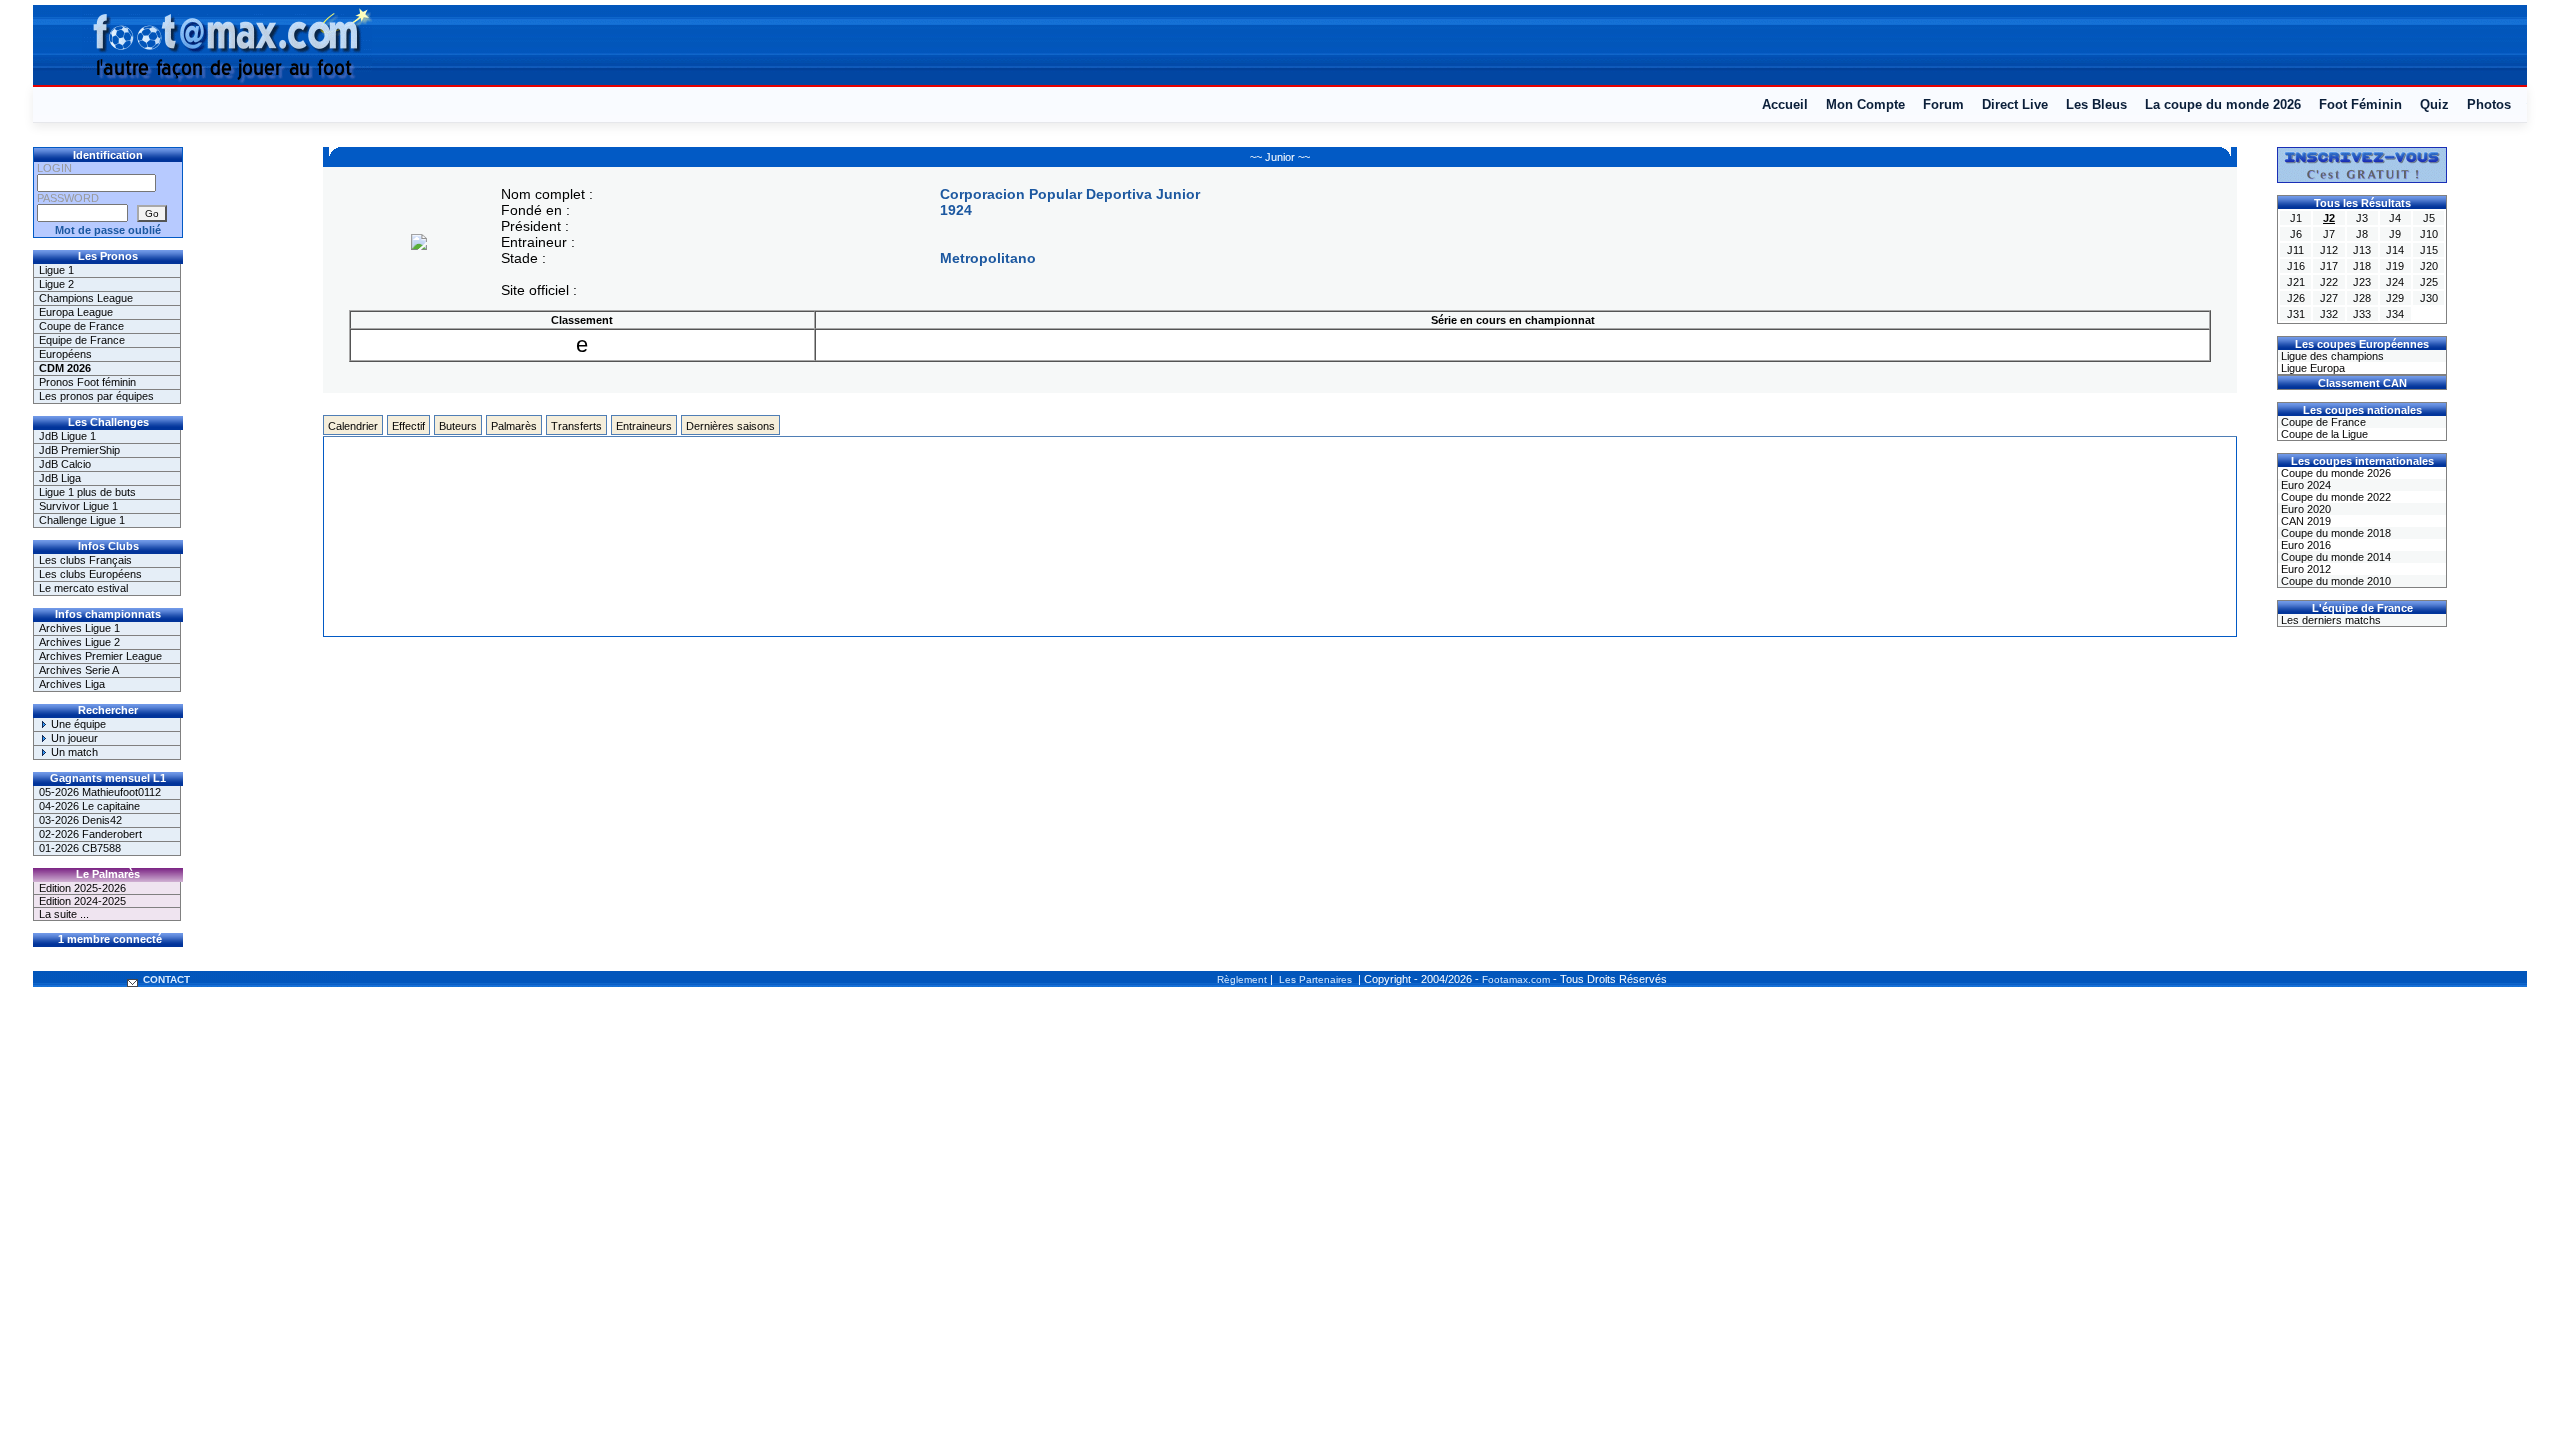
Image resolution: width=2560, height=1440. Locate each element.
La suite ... (64, 914)
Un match (73, 752)
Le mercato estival (83, 588)
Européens (65, 354)
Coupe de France (81, 326)
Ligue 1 (56, 270)
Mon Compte (1865, 104)
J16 (2296, 266)
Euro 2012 (2304, 569)
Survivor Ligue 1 (78, 506)
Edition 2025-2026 (82, 888)
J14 (2395, 250)
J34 (2395, 314)
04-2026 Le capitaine (89, 806)
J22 (2329, 282)
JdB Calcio (65, 464)
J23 (2362, 282)
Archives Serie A (79, 670)
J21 (2296, 282)
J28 (2362, 298)
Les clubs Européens (90, 574)
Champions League (86, 298)
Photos (2489, 104)
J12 (2329, 250)
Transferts (576, 426)
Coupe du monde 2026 (2334, 473)
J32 (2329, 314)
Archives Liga (72, 684)
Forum (1943, 104)
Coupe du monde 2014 (2334, 557)
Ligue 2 (56, 284)
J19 (2395, 266)
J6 (2296, 234)
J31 (2296, 314)
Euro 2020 (2304, 509)
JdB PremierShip (79, 450)
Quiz (2434, 104)
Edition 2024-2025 (82, 901)
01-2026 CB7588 (80, 848)
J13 (2362, 250)
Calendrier (353, 426)
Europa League (76, 312)
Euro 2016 (2304, 545)
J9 (2395, 234)
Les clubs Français (85, 560)
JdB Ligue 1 (67, 436)
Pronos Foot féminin (87, 382)
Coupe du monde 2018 (2334, 533)
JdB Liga (60, 478)
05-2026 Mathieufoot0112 (100, 792)
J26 (2296, 298)
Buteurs (458, 426)
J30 (2429, 298)
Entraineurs (644, 426)
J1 (2296, 218)
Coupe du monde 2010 (2334, 581)
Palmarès (514, 426)
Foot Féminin (2360, 104)
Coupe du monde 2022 (2334, 497)
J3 (2362, 218)
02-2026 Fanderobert (90, 834)
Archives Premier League (100, 656)
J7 (2329, 234)
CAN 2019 (2304, 521)
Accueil (1785, 104)
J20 (2429, 266)
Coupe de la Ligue (2323, 434)
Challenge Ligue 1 (82, 520)
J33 (2362, 314)
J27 (2329, 298)
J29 (2395, 298)
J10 (2429, 234)
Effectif (408, 426)
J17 (2329, 266)
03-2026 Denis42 (80, 820)
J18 (2362, 266)
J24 (2395, 282)
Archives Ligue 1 (79, 628)
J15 (2429, 250)
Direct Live (2015, 104)
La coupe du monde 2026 (2223, 104)
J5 (2429, 218)
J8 (2362, 234)
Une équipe (77, 724)
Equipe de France (82, 340)
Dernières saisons (730, 426)
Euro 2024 (2304, 485)
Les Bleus (2096, 104)
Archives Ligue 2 (79, 642)
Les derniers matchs (2329, 620)
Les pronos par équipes (96, 396)
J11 (2295, 250)
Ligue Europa (2311, 368)
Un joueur (73, 738)
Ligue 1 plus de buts (87, 492)
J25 (2429, 282)
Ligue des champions (2331, 356)
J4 (2395, 218)
